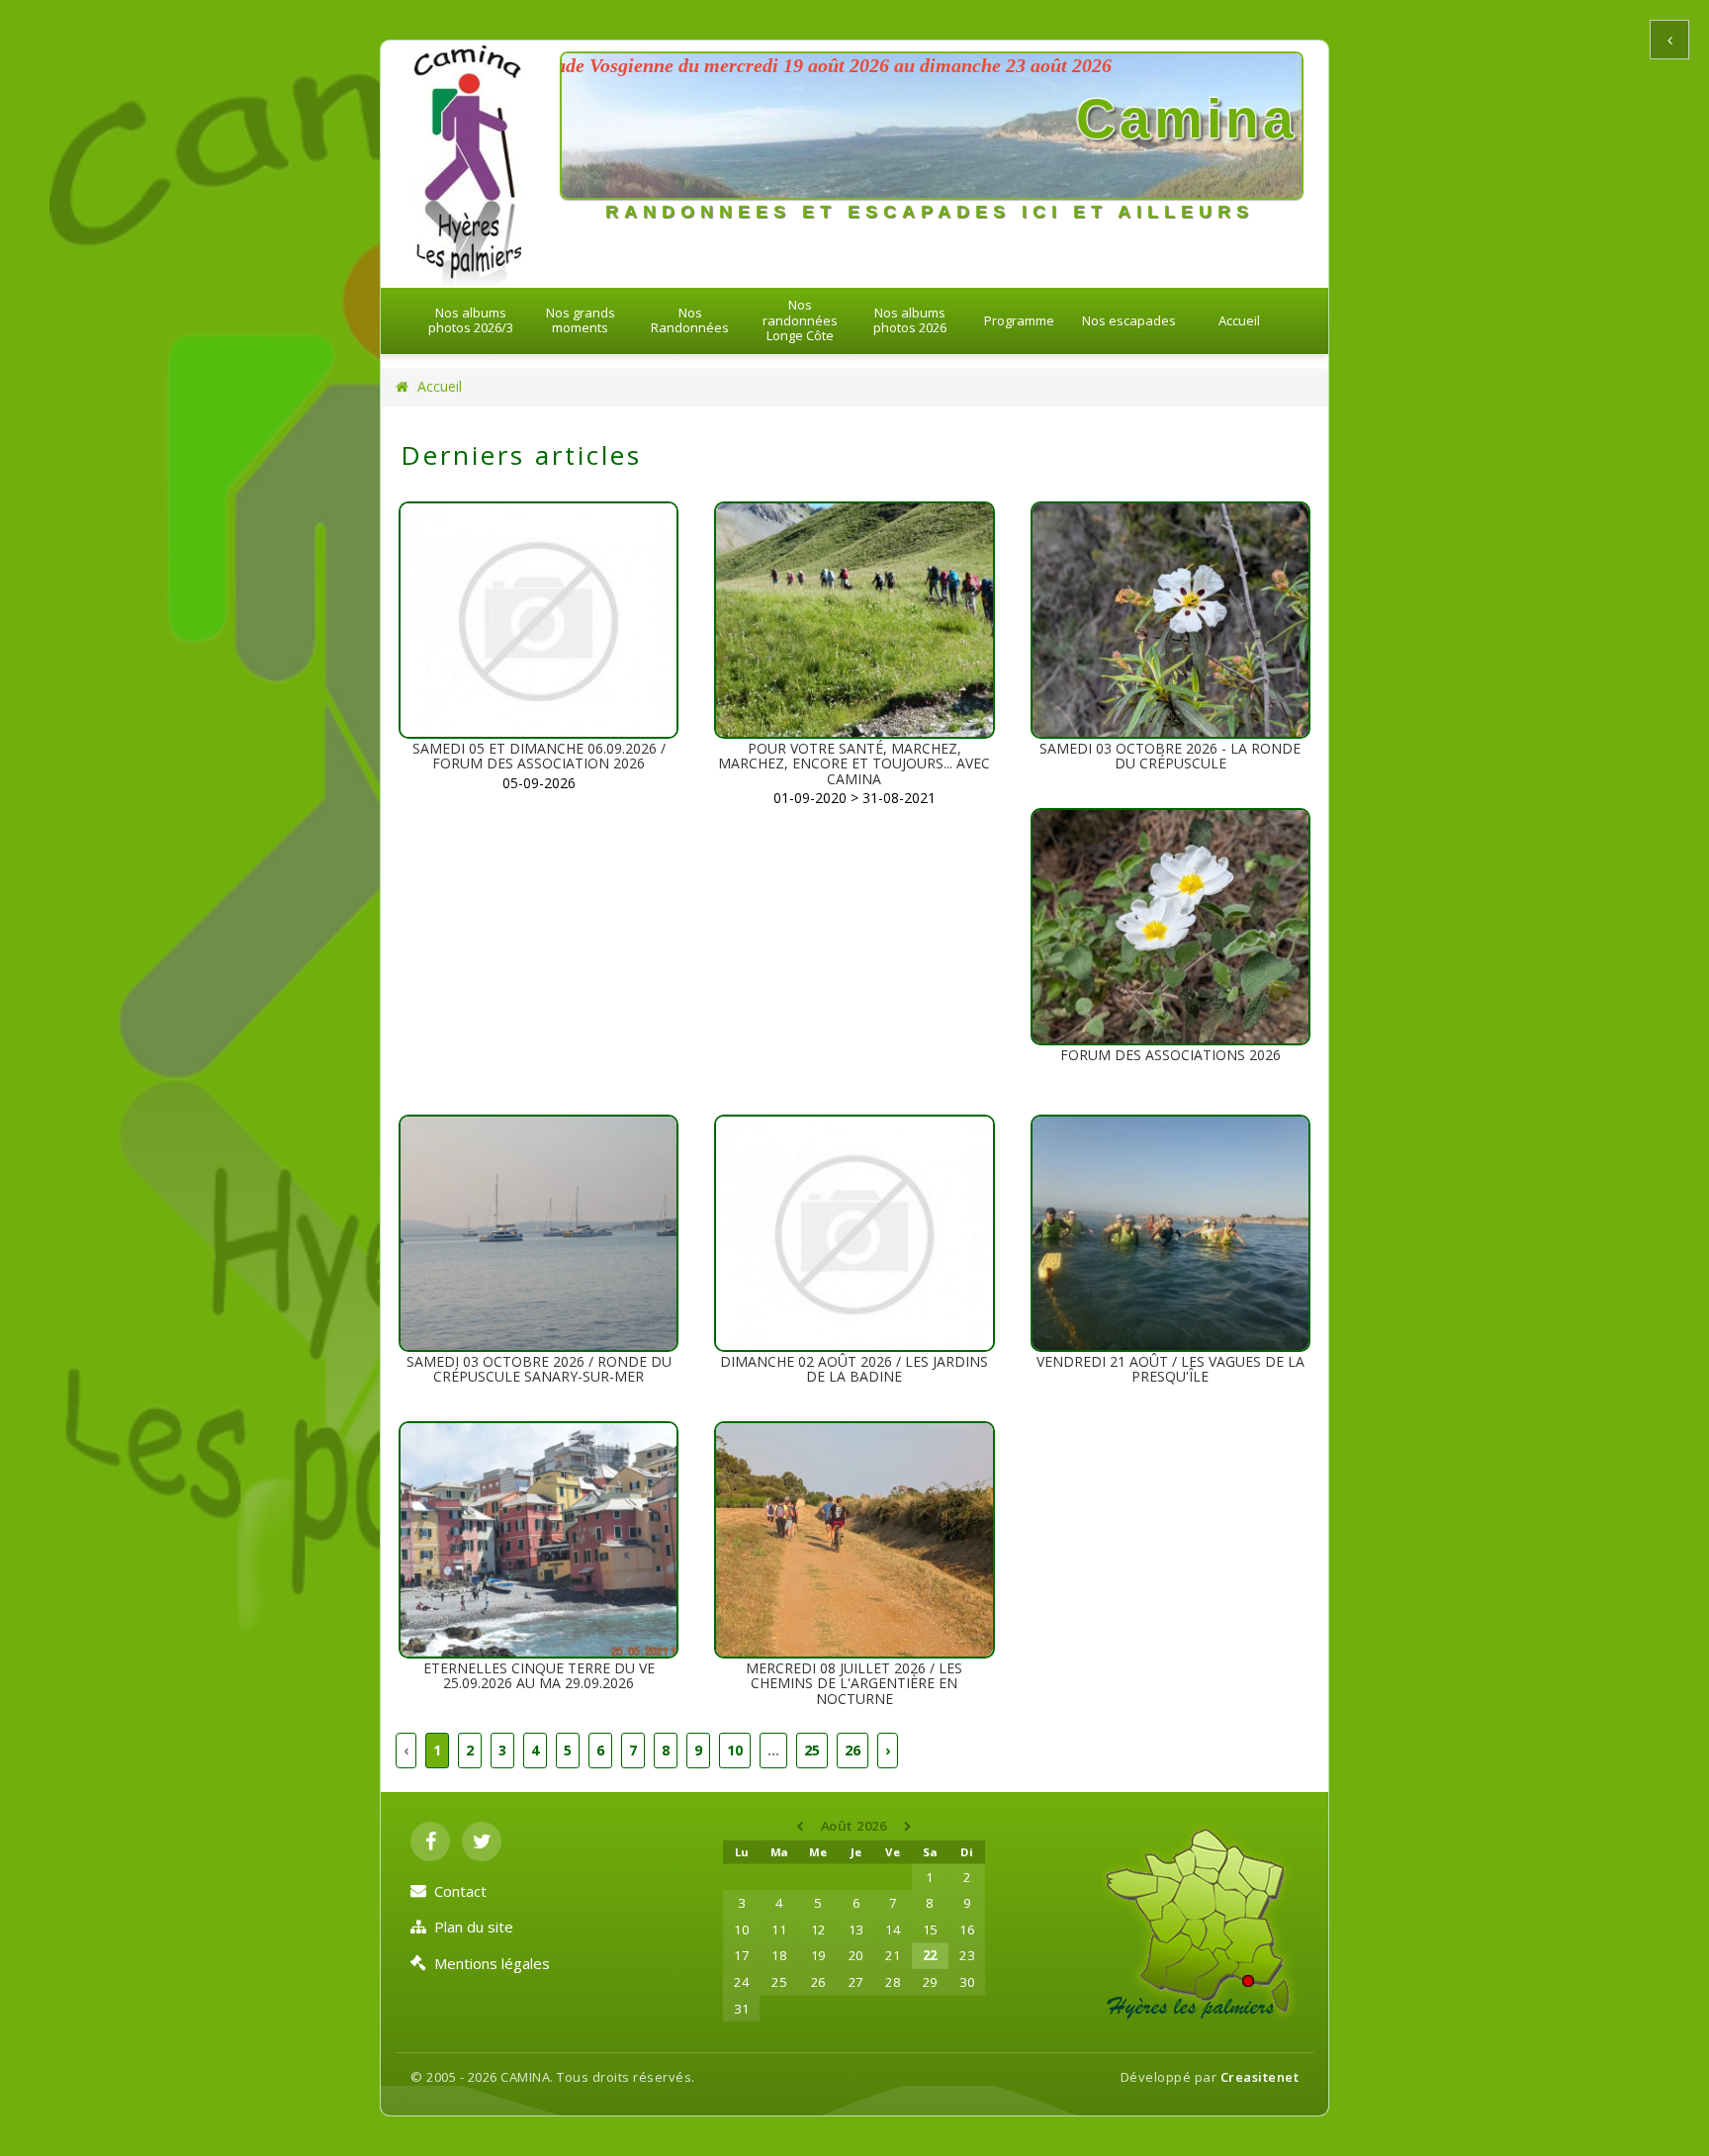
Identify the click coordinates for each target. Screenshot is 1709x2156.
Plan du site (474, 1927)
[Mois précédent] (802, 1827)
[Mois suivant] (909, 1827)
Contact (460, 1891)
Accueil (1239, 320)
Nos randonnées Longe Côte (800, 320)
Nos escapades (1129, 320)
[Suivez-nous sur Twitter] (482, 1842)
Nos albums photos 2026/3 (471, 320)
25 (812, 1750)
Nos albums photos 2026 (910, 320)
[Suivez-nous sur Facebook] (430, 1842)
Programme (1019, 320)
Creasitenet (1260, 2077)
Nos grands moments (581, 320)
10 (735, 1750)
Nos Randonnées (690, 320)
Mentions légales (492, 1963)
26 (853, 1750)
